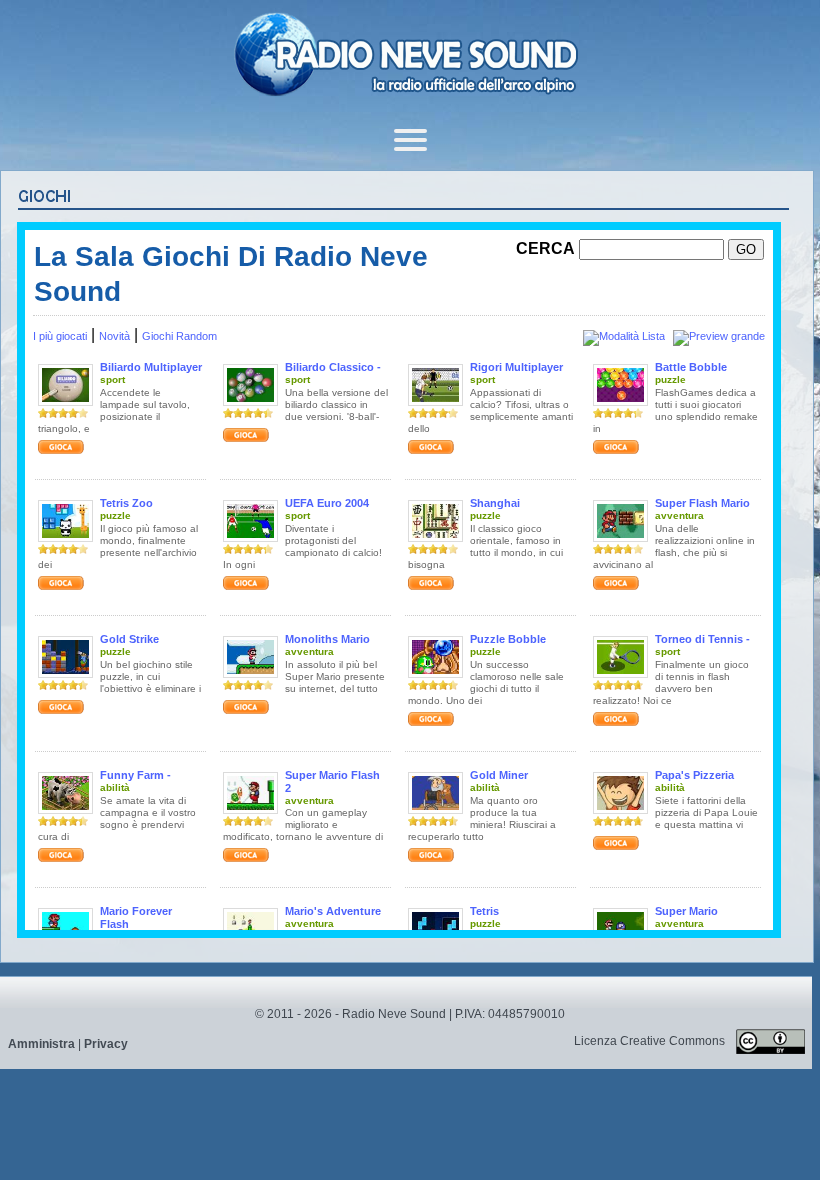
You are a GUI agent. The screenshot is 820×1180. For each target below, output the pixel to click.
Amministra (41, 1044)
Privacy (106, 1044)
